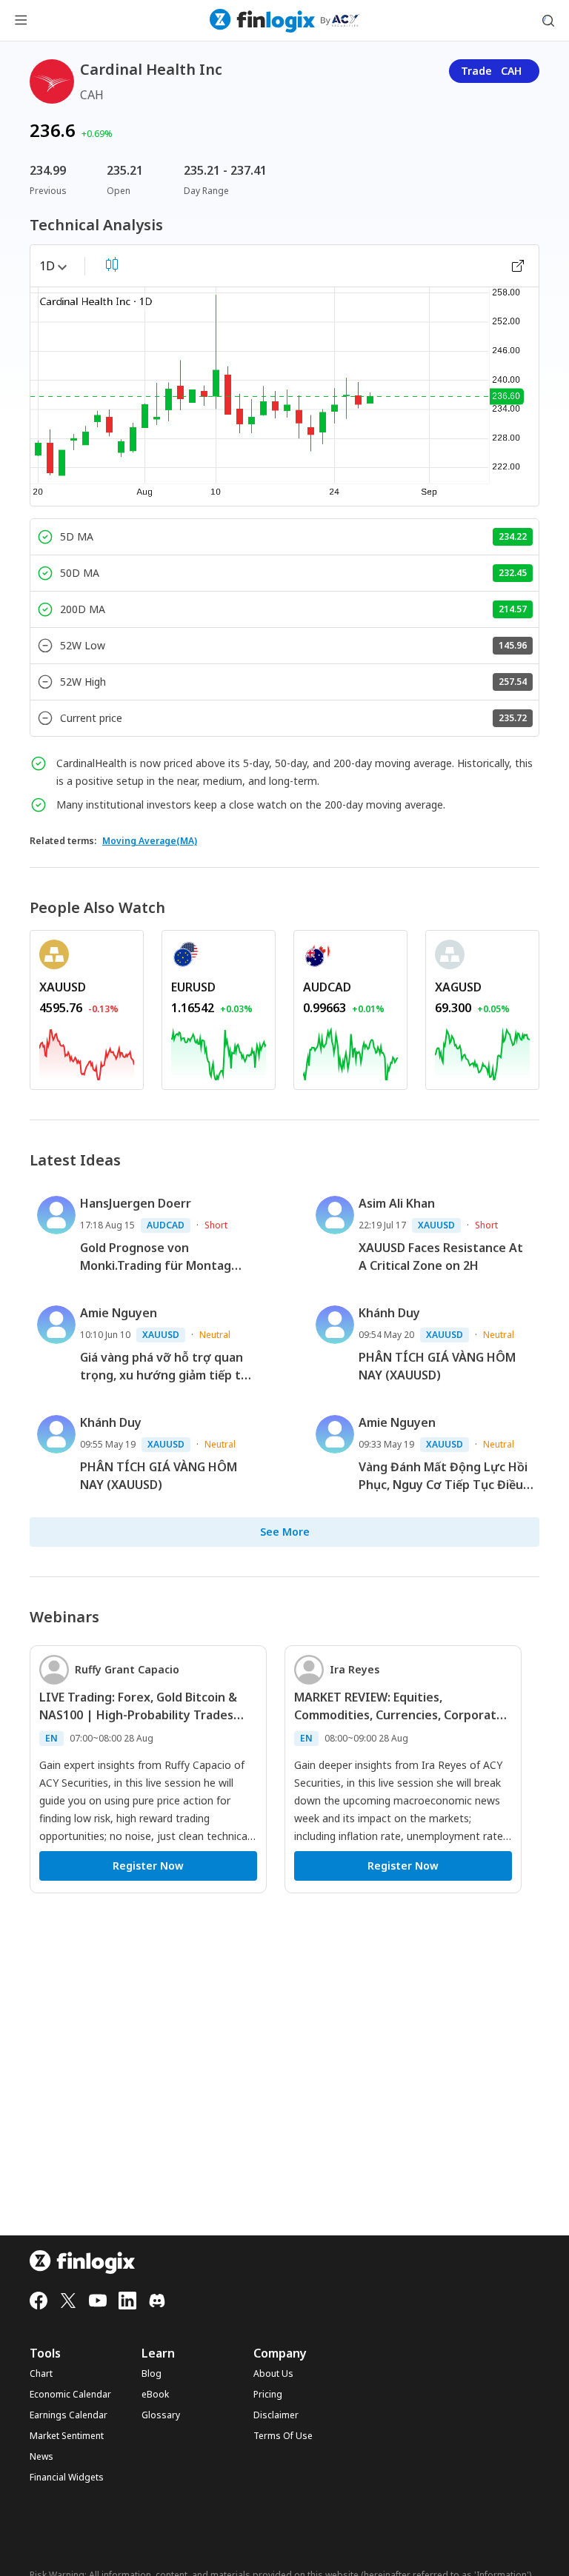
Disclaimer (276, 2415)
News (41, 2457)
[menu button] (21, 21)
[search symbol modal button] (548, 21)
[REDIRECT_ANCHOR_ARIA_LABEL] (87, 1051)
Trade (491, 71)
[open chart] (518, 266)
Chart (41, 2374)
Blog (152, 2374)
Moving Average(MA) (150, 841)
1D (47, 266)
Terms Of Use (283, 2436)
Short (216, 1225)
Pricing (268, 2395)
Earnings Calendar (69, 2415)
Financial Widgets (67, 2478)
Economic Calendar (70, 2395)
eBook (155, 2395)
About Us (273, 2374)
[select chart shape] (112, 264)
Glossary (161, 2415)
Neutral (215, 1335)
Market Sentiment (67, 2436)
